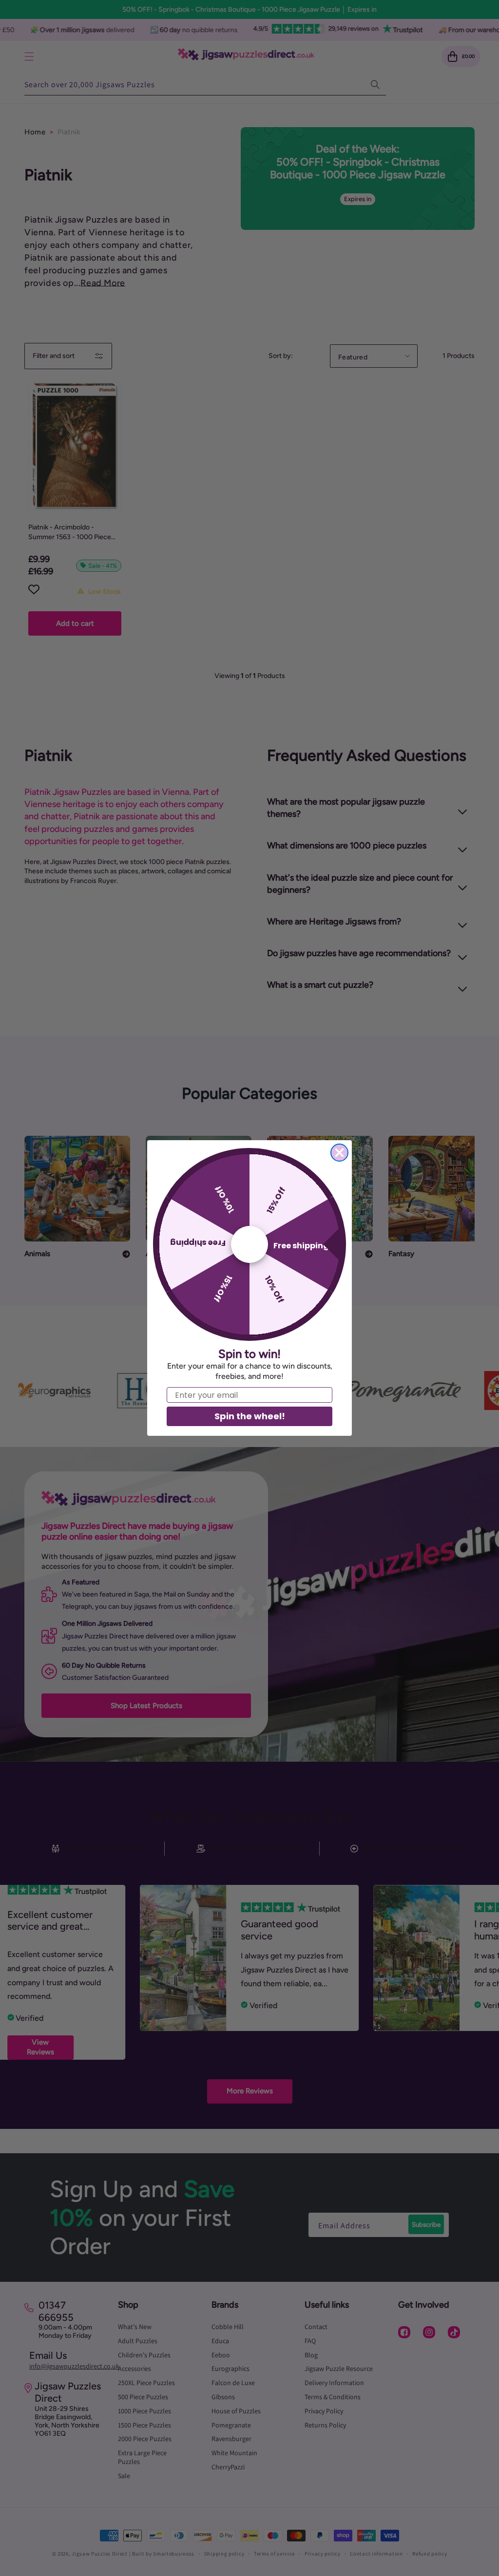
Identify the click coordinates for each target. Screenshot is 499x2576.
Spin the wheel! (250, 1416)
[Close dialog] (339, 1153)
